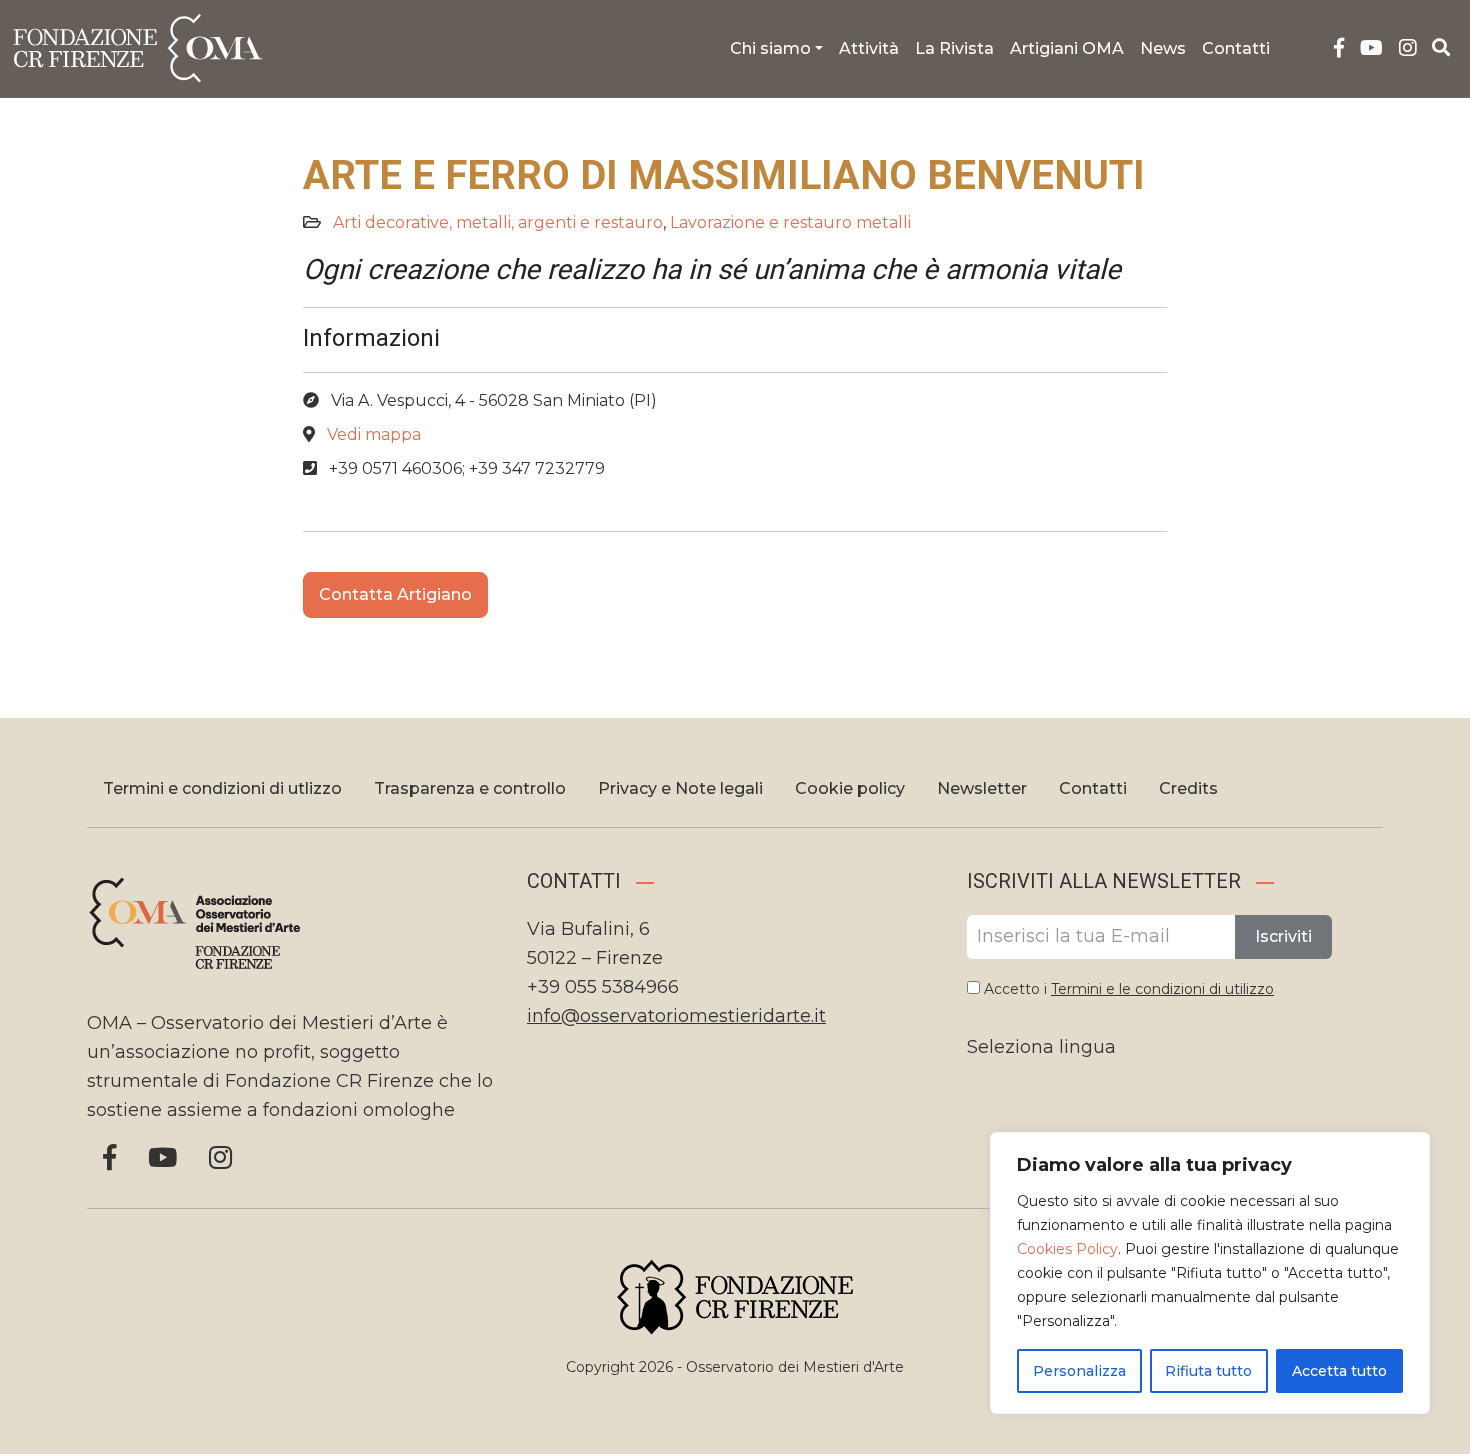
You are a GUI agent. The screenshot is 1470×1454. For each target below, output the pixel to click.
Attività (869, 48)
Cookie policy (850, 788)
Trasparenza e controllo (470, 788)
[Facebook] (1339, 48)
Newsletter (982, 788)
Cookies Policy (1067, 1249)
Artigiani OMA (1067, 48)
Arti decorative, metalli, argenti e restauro (498, 222)
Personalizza (1079, 1371)
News (1163, 48)
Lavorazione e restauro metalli (790, 222)
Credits (1188, 788)
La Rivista (954, 48)
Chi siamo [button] (770, 48)
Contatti (1236, 48)
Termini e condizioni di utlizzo (222, 788)
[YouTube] (1371, 48)
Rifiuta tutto (1208, 1371)
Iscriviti (1283, 936)
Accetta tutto (1339, 1371)
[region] (1210, 1273)
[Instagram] (1408, 48)
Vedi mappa (374, 434)
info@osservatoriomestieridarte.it (676, 1016)
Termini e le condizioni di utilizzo (1162, 989)
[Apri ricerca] (1441, 48)
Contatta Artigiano (395, 594)
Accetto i (1127, 989)
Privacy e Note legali (680, 788)
